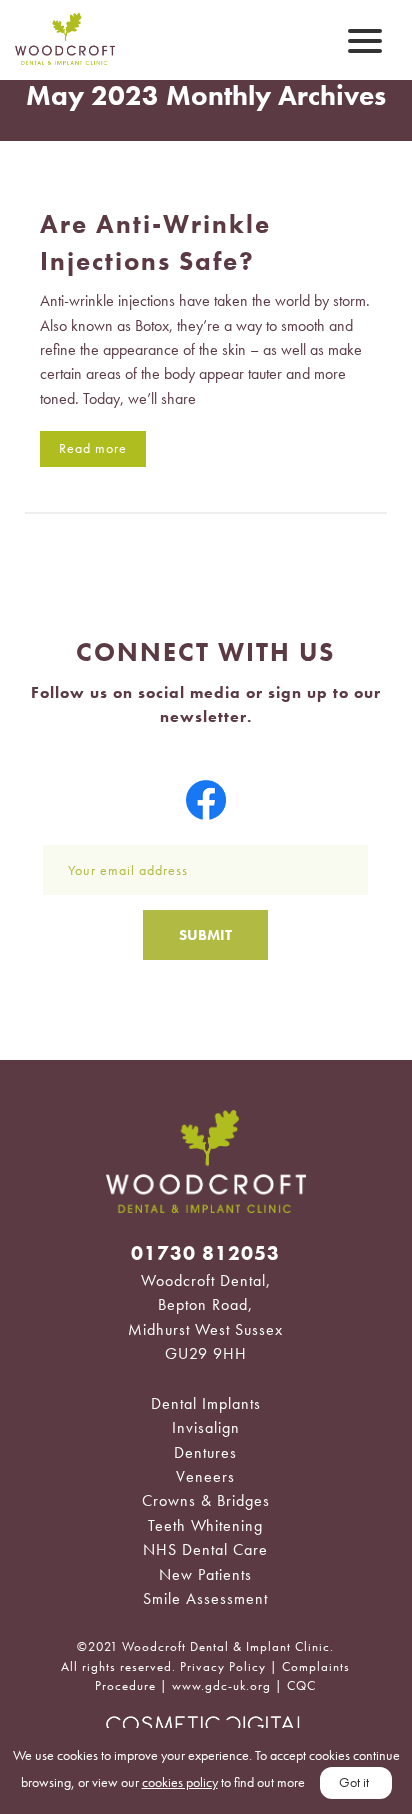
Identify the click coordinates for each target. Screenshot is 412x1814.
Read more (93, 448)
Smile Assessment (205, 1598)
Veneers (205, 1476)
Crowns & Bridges (206, 1500)
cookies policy (180, 1782)
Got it (354, 1782)
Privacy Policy (223, 1666)
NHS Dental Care (205, 1549)
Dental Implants (206, 1403)
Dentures (205, 1452)
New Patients (205, 1574)
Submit (205, 935)
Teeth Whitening (205, 1525)
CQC (301, 1685)
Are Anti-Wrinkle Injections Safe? (155, 242)
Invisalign (206, 1427)
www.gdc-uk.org (221, 1685)
